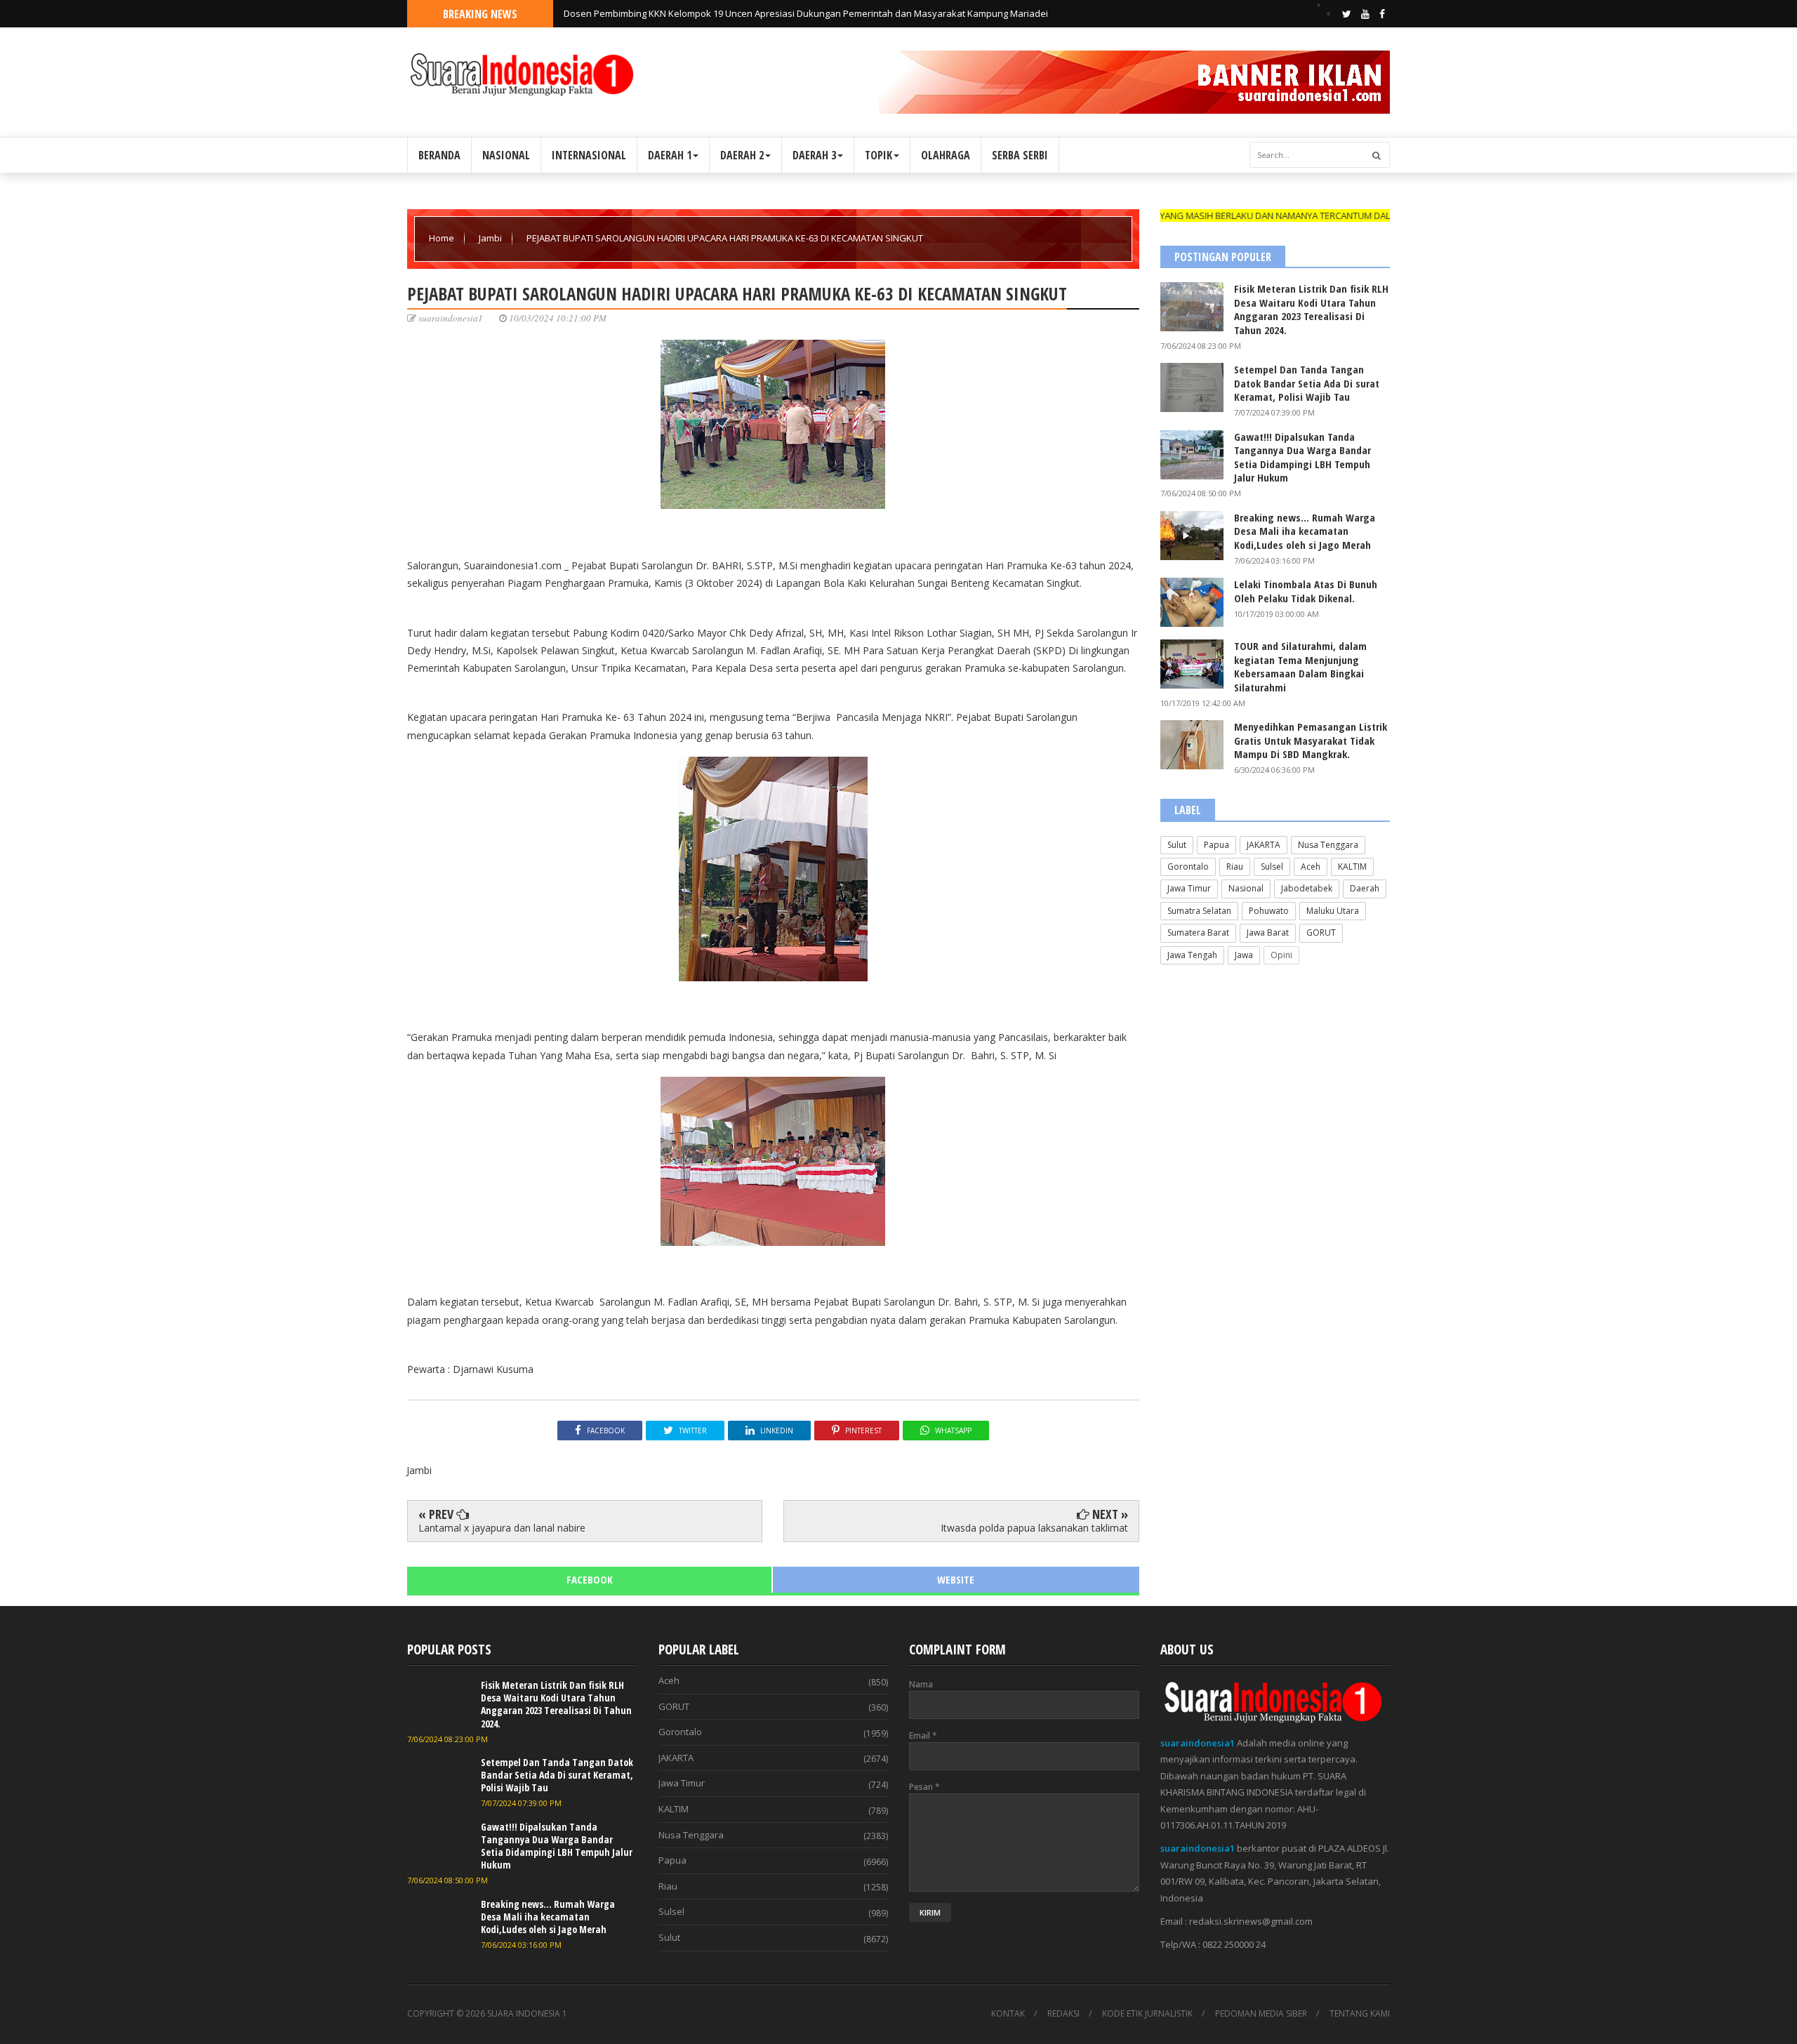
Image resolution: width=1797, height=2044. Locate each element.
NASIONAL (506, 155)
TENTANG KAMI (1360, 2014)
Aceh (1311, 867)
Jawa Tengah (1192, 955)
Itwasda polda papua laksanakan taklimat (1034, 1528)
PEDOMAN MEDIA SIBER (1261, 2014)
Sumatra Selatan (1199, 911)
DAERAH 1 (670, 155)
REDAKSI (1063, 2014)
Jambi (491, 238)
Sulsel (1272, 867)
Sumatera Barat (1198, 933)
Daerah (1365, 888)
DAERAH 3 (814, 155)
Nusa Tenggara (1328, 845)
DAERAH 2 (742, 155)
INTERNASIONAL (589, 155)
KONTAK (1008, 2014)
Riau (1235, 867)
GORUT (1321, 933)
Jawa (1244, 955)
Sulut (1177, 845)
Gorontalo (1188, 867)
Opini (1281, 955)
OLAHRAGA (946, 155)
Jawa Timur (1189, 888)
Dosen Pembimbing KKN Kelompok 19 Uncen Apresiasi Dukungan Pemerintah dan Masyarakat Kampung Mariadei (806, 13)
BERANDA (439, 155)
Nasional (1246, 888)
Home (443, 238)
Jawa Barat (1268, 933)
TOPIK (878, 155)
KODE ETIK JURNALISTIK (1147, 2014)
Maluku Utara (1333, 911)
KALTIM (1352, 867)
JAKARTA (1264, 845)
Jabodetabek (1307, 888)
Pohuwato (1269, 911)
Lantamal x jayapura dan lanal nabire (502, 1528)
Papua (1216, 845)
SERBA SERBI (1020, 155)
